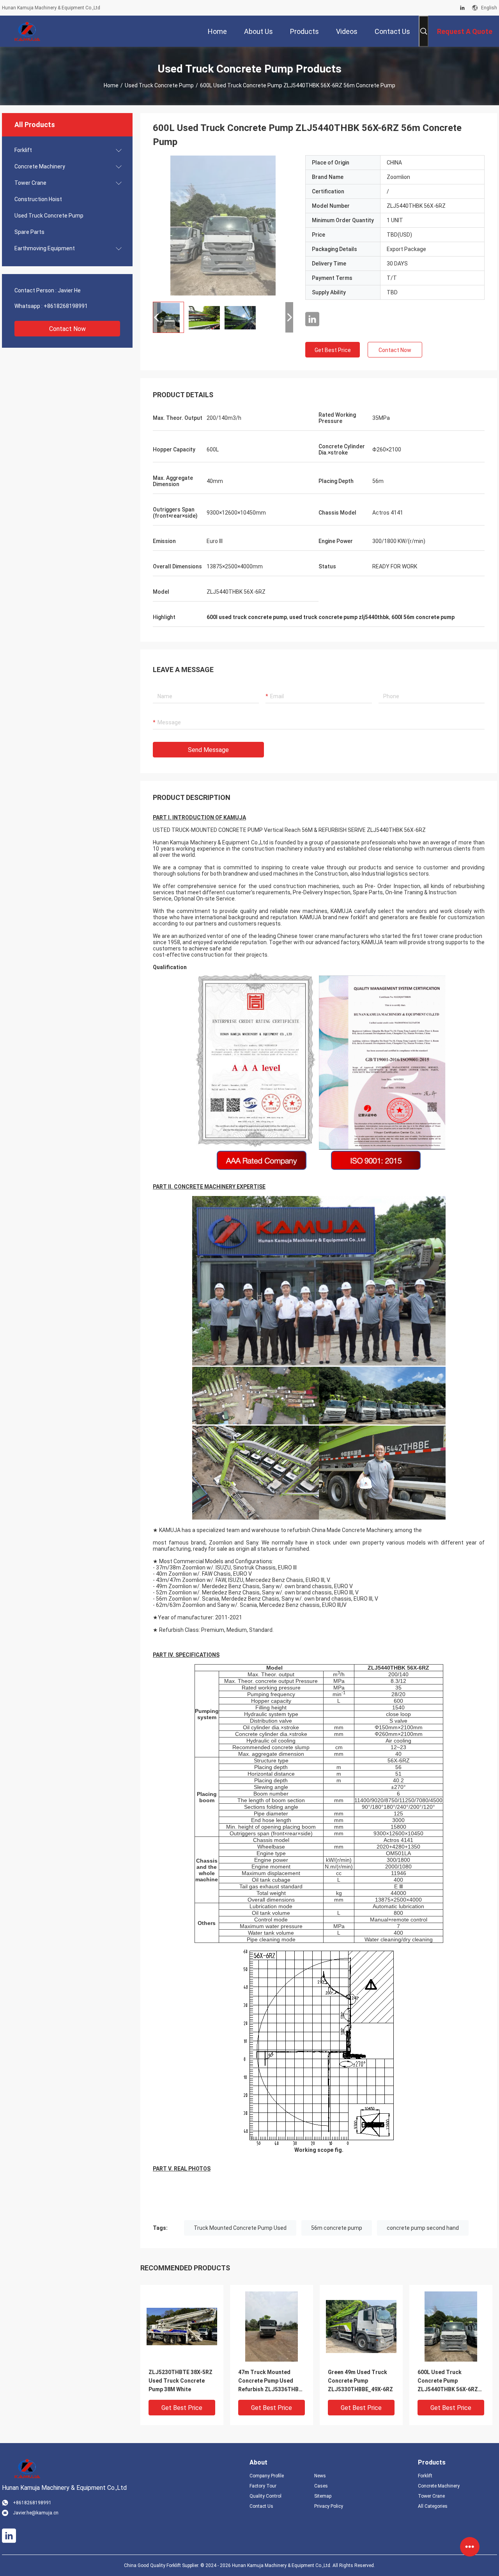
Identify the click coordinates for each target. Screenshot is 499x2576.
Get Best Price (333, 350)
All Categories (433, 2506)
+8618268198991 (66, 306)
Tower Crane (30, 183)
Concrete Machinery (40, 166)
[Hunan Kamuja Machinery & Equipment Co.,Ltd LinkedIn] (462, 8)
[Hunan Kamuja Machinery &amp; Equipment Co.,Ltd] (27, 31)
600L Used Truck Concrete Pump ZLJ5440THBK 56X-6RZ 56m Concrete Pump (448, 2381)
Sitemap (323, 2496)
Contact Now (67, 329)
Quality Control (265, 2496)
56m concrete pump (337, 2228)
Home (111, 85)
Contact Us (261, 2506)
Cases (321, 2486)
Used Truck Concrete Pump (159, 85)
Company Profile (267, 2476)
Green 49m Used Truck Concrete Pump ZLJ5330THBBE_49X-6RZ (360, 2381)
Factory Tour (263, 2486)
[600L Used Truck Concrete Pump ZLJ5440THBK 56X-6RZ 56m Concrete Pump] (223, 225)
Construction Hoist (38, 199)
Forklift (23, 150)
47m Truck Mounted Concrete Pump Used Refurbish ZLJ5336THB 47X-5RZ (268, 2381)
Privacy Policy (329, 2506)
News (320, 2476)
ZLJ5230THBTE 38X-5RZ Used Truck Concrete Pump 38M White (180, 2381)
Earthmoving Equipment (45, 248)
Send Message (208, 750)
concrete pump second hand (423, 2228)
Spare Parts (29, 232)
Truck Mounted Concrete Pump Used (240, 2228)
